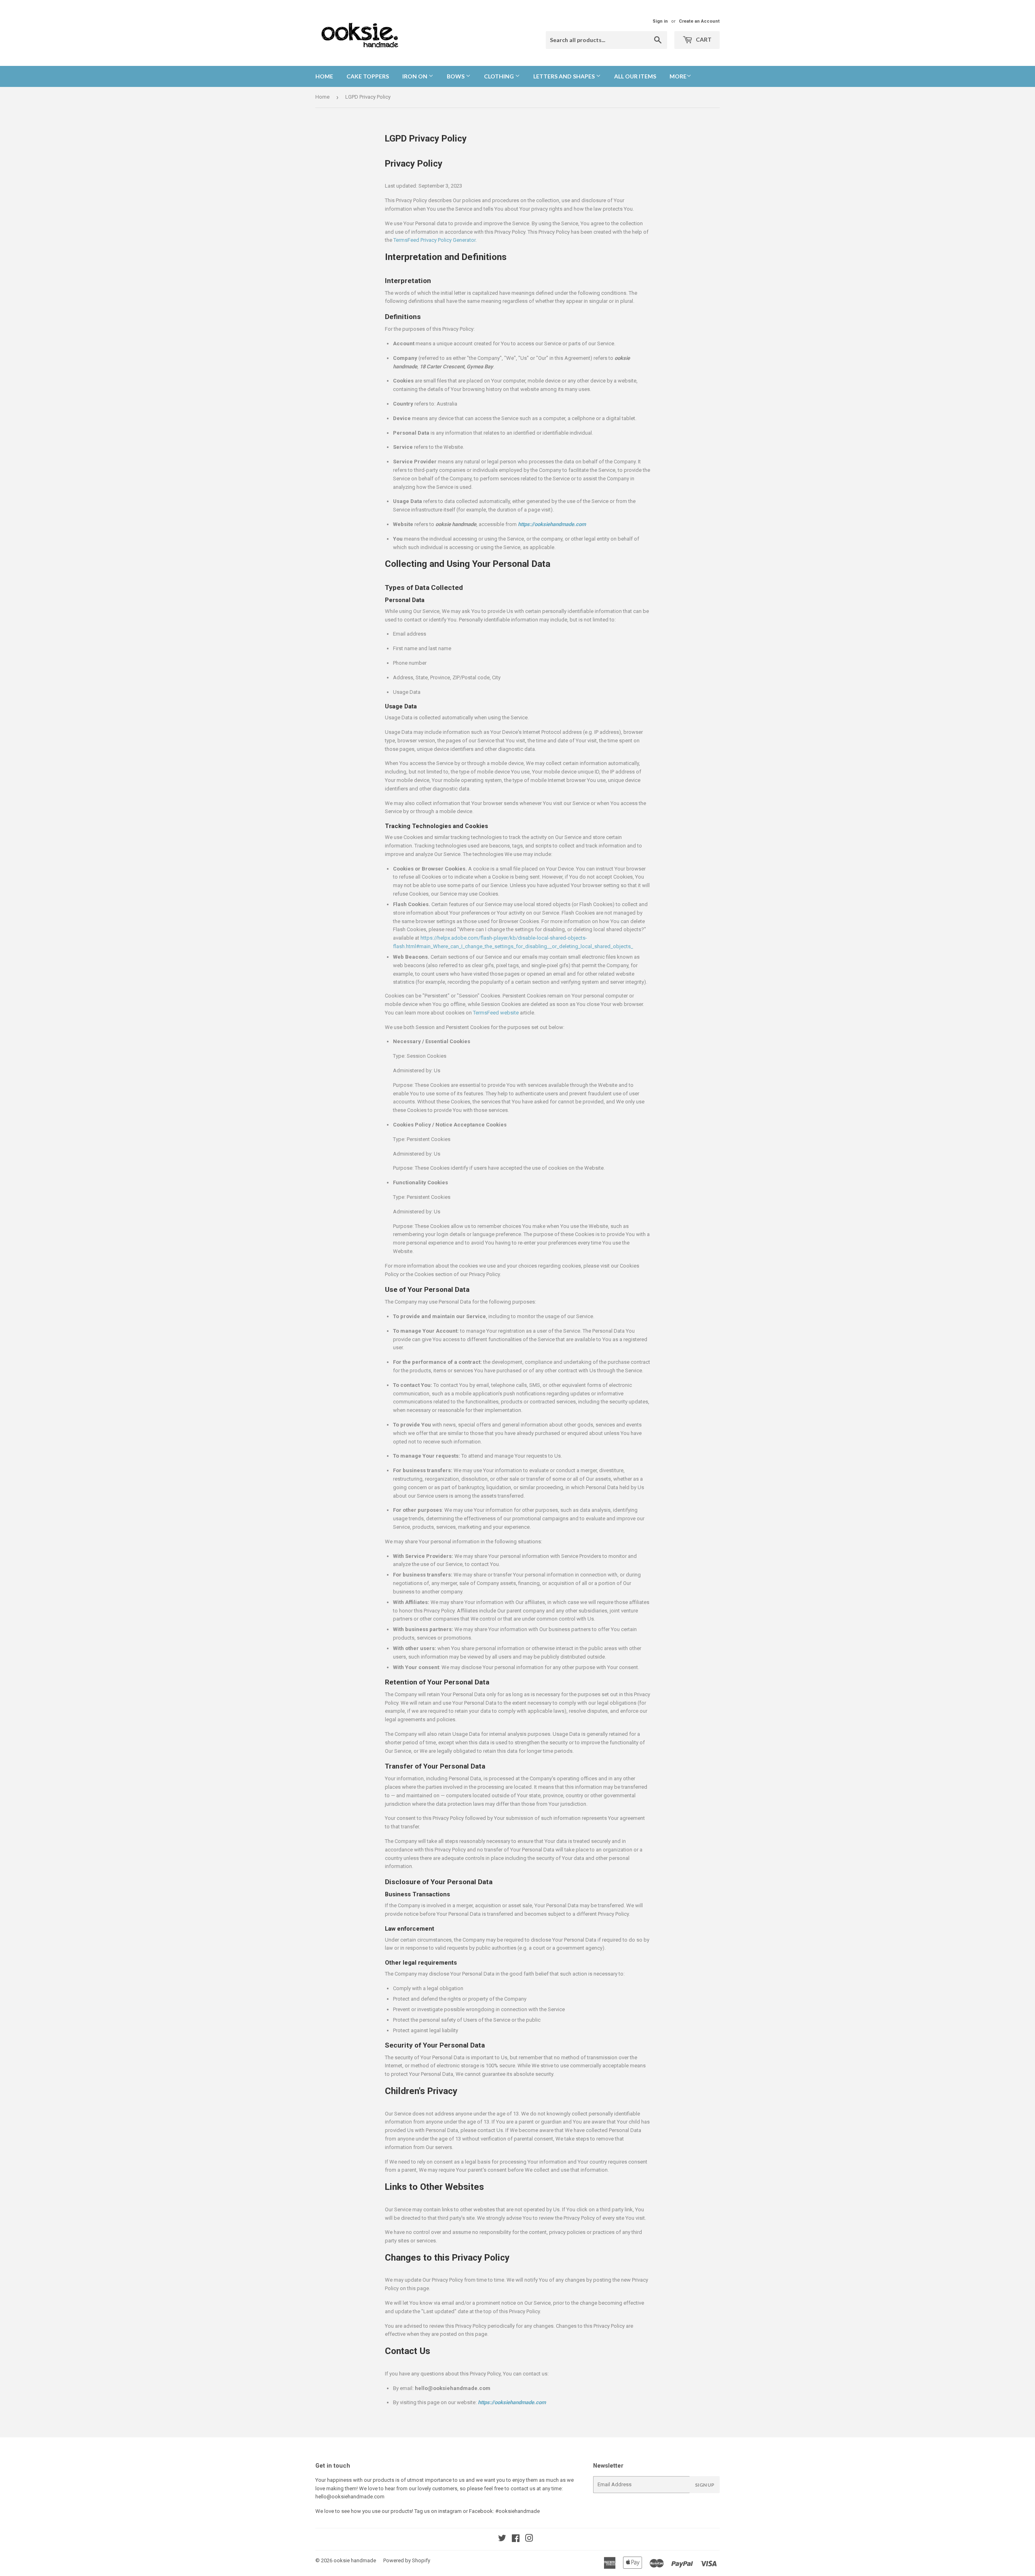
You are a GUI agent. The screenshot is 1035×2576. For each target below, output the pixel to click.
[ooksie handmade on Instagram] (529, 2539)
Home (324, 76)
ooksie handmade (355, 2560)
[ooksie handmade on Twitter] (502, 2539)
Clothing (500, 76)
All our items (635, 76)
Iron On (415, 76)
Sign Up (705, 2485)
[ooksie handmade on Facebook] (516, 2539)
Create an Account (699, 21)
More (678, 76)
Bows (456, 76)
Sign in (660, 21)
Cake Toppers (368, 76)
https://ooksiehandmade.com (512, 2402)
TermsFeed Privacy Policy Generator (434, 240)
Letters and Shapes (565, 76)
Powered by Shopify (407, 2560)
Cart (703, 39)
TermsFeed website (496, 1013)
